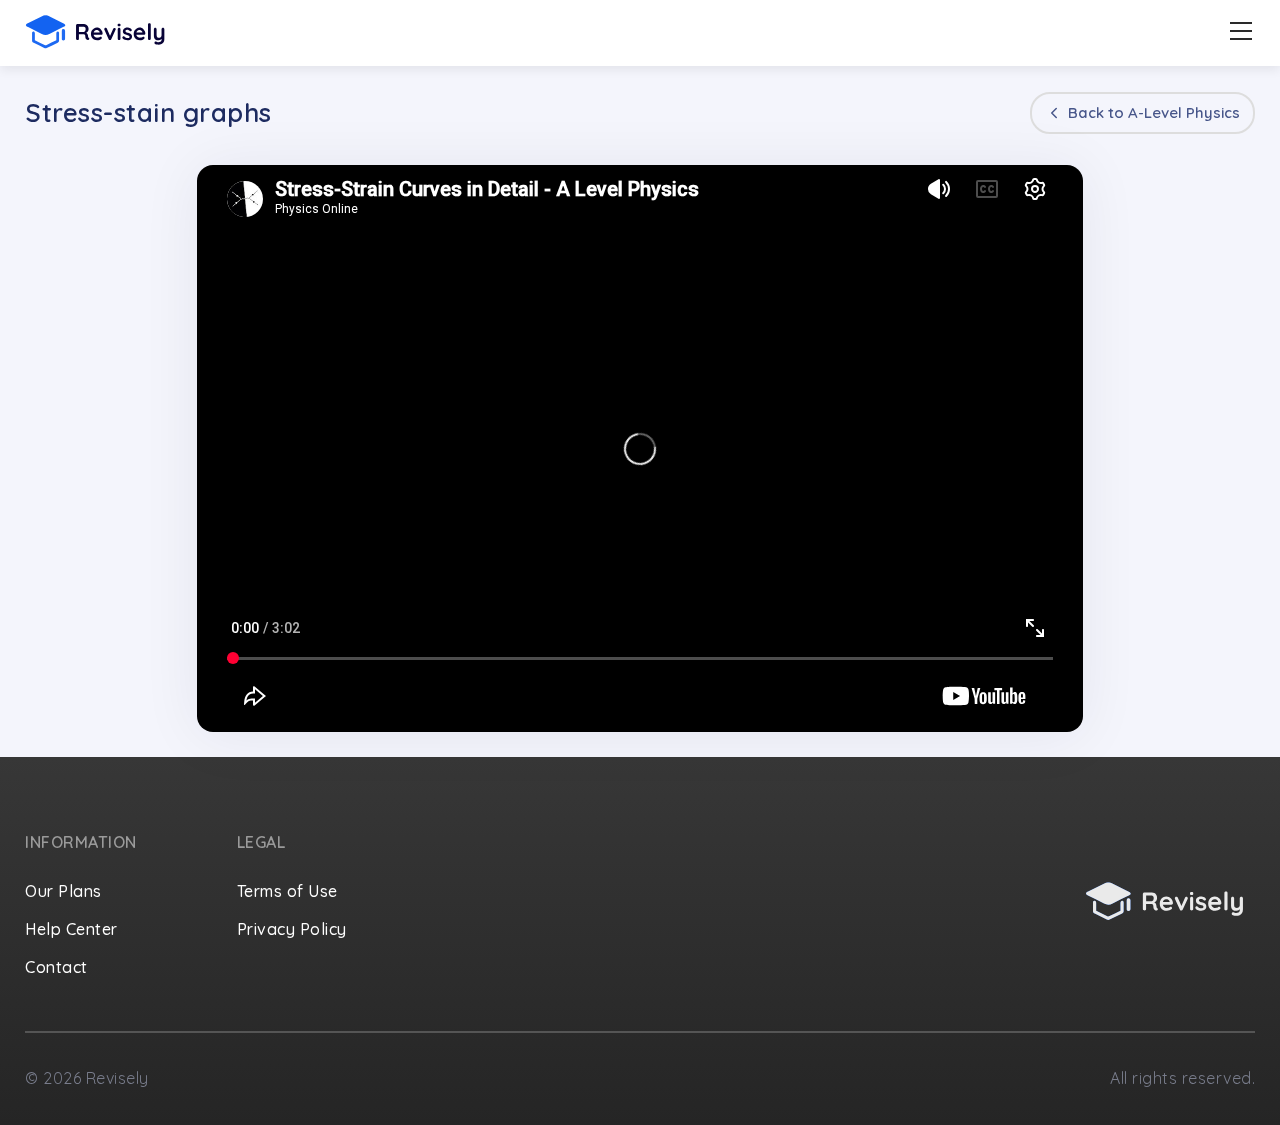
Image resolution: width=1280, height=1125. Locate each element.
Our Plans (63, 891)
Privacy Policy (292, 929)
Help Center (71, 929)
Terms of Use (287, 891)
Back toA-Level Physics (1152, 112)
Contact (56, 967)
